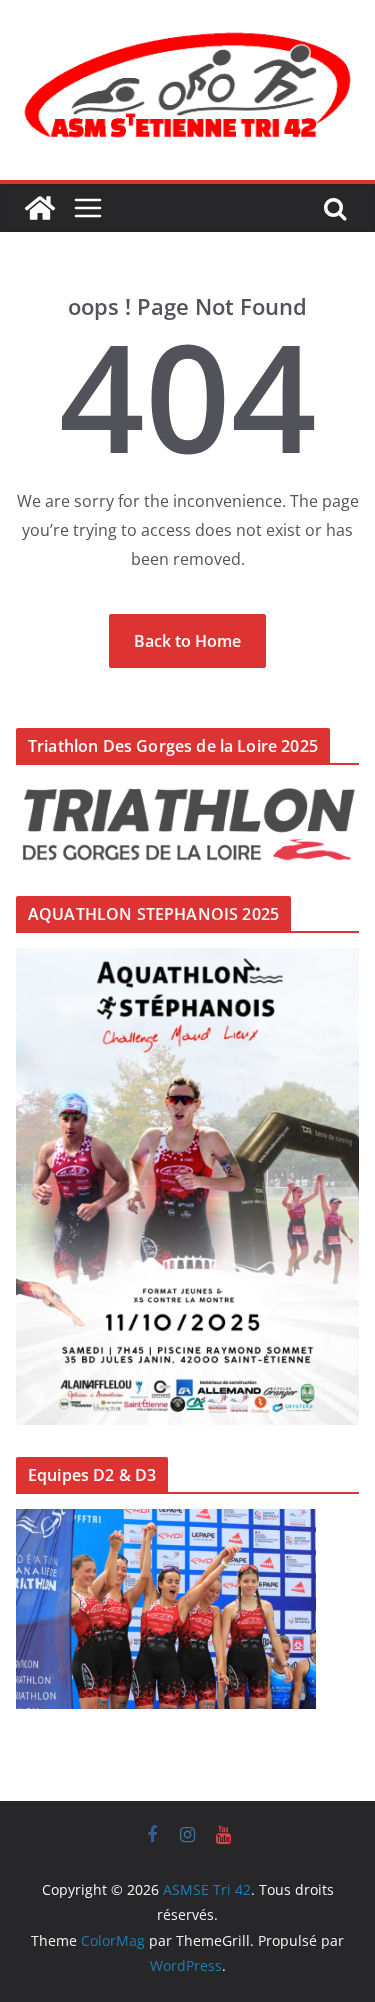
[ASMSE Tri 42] (40, 208)
